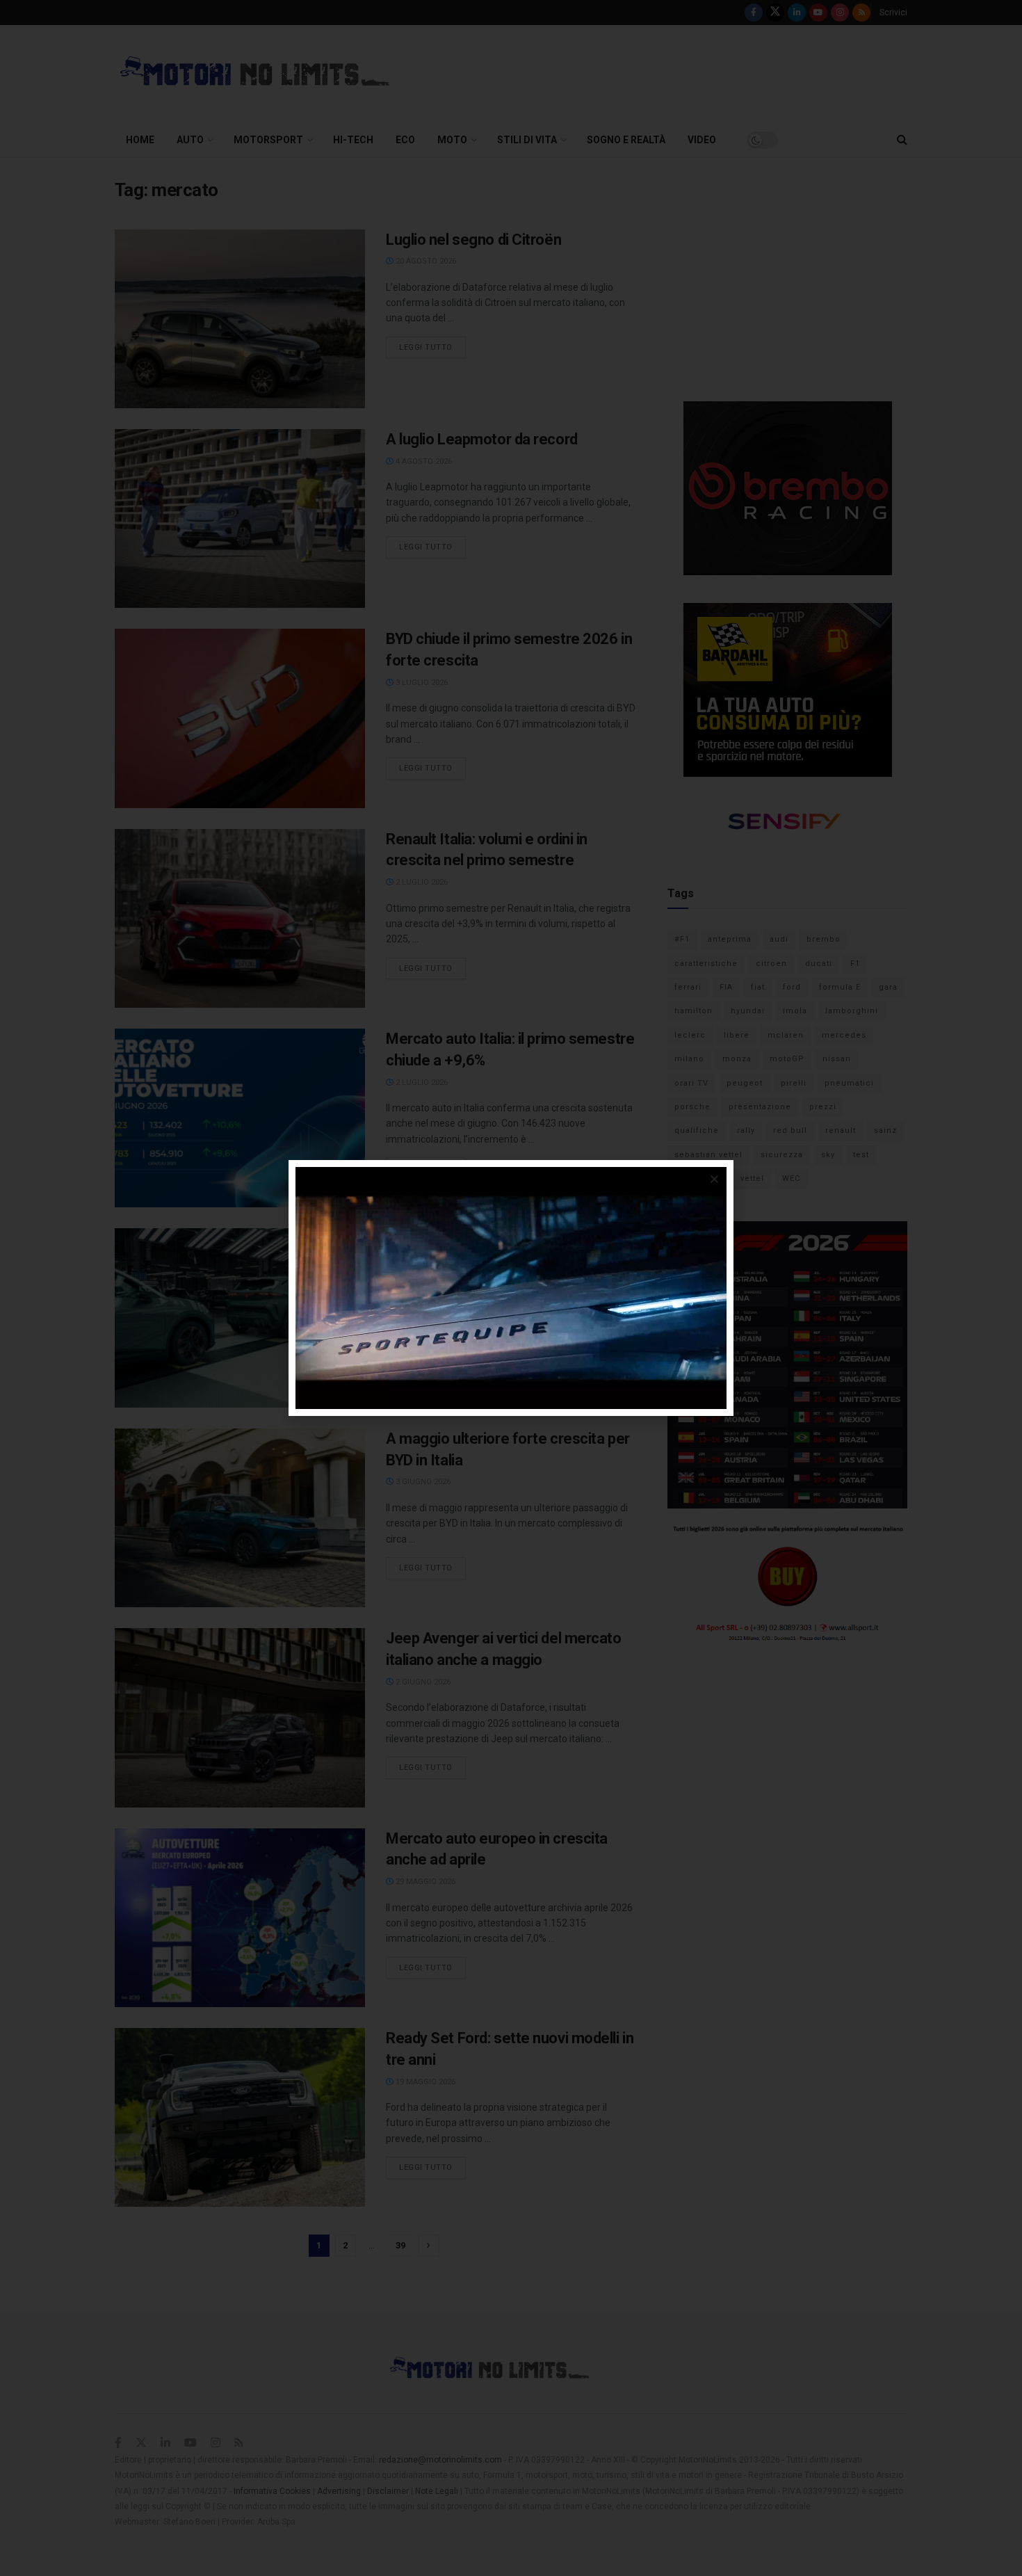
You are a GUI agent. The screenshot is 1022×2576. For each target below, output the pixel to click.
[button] (714, 1179)
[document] (511, 1288)
